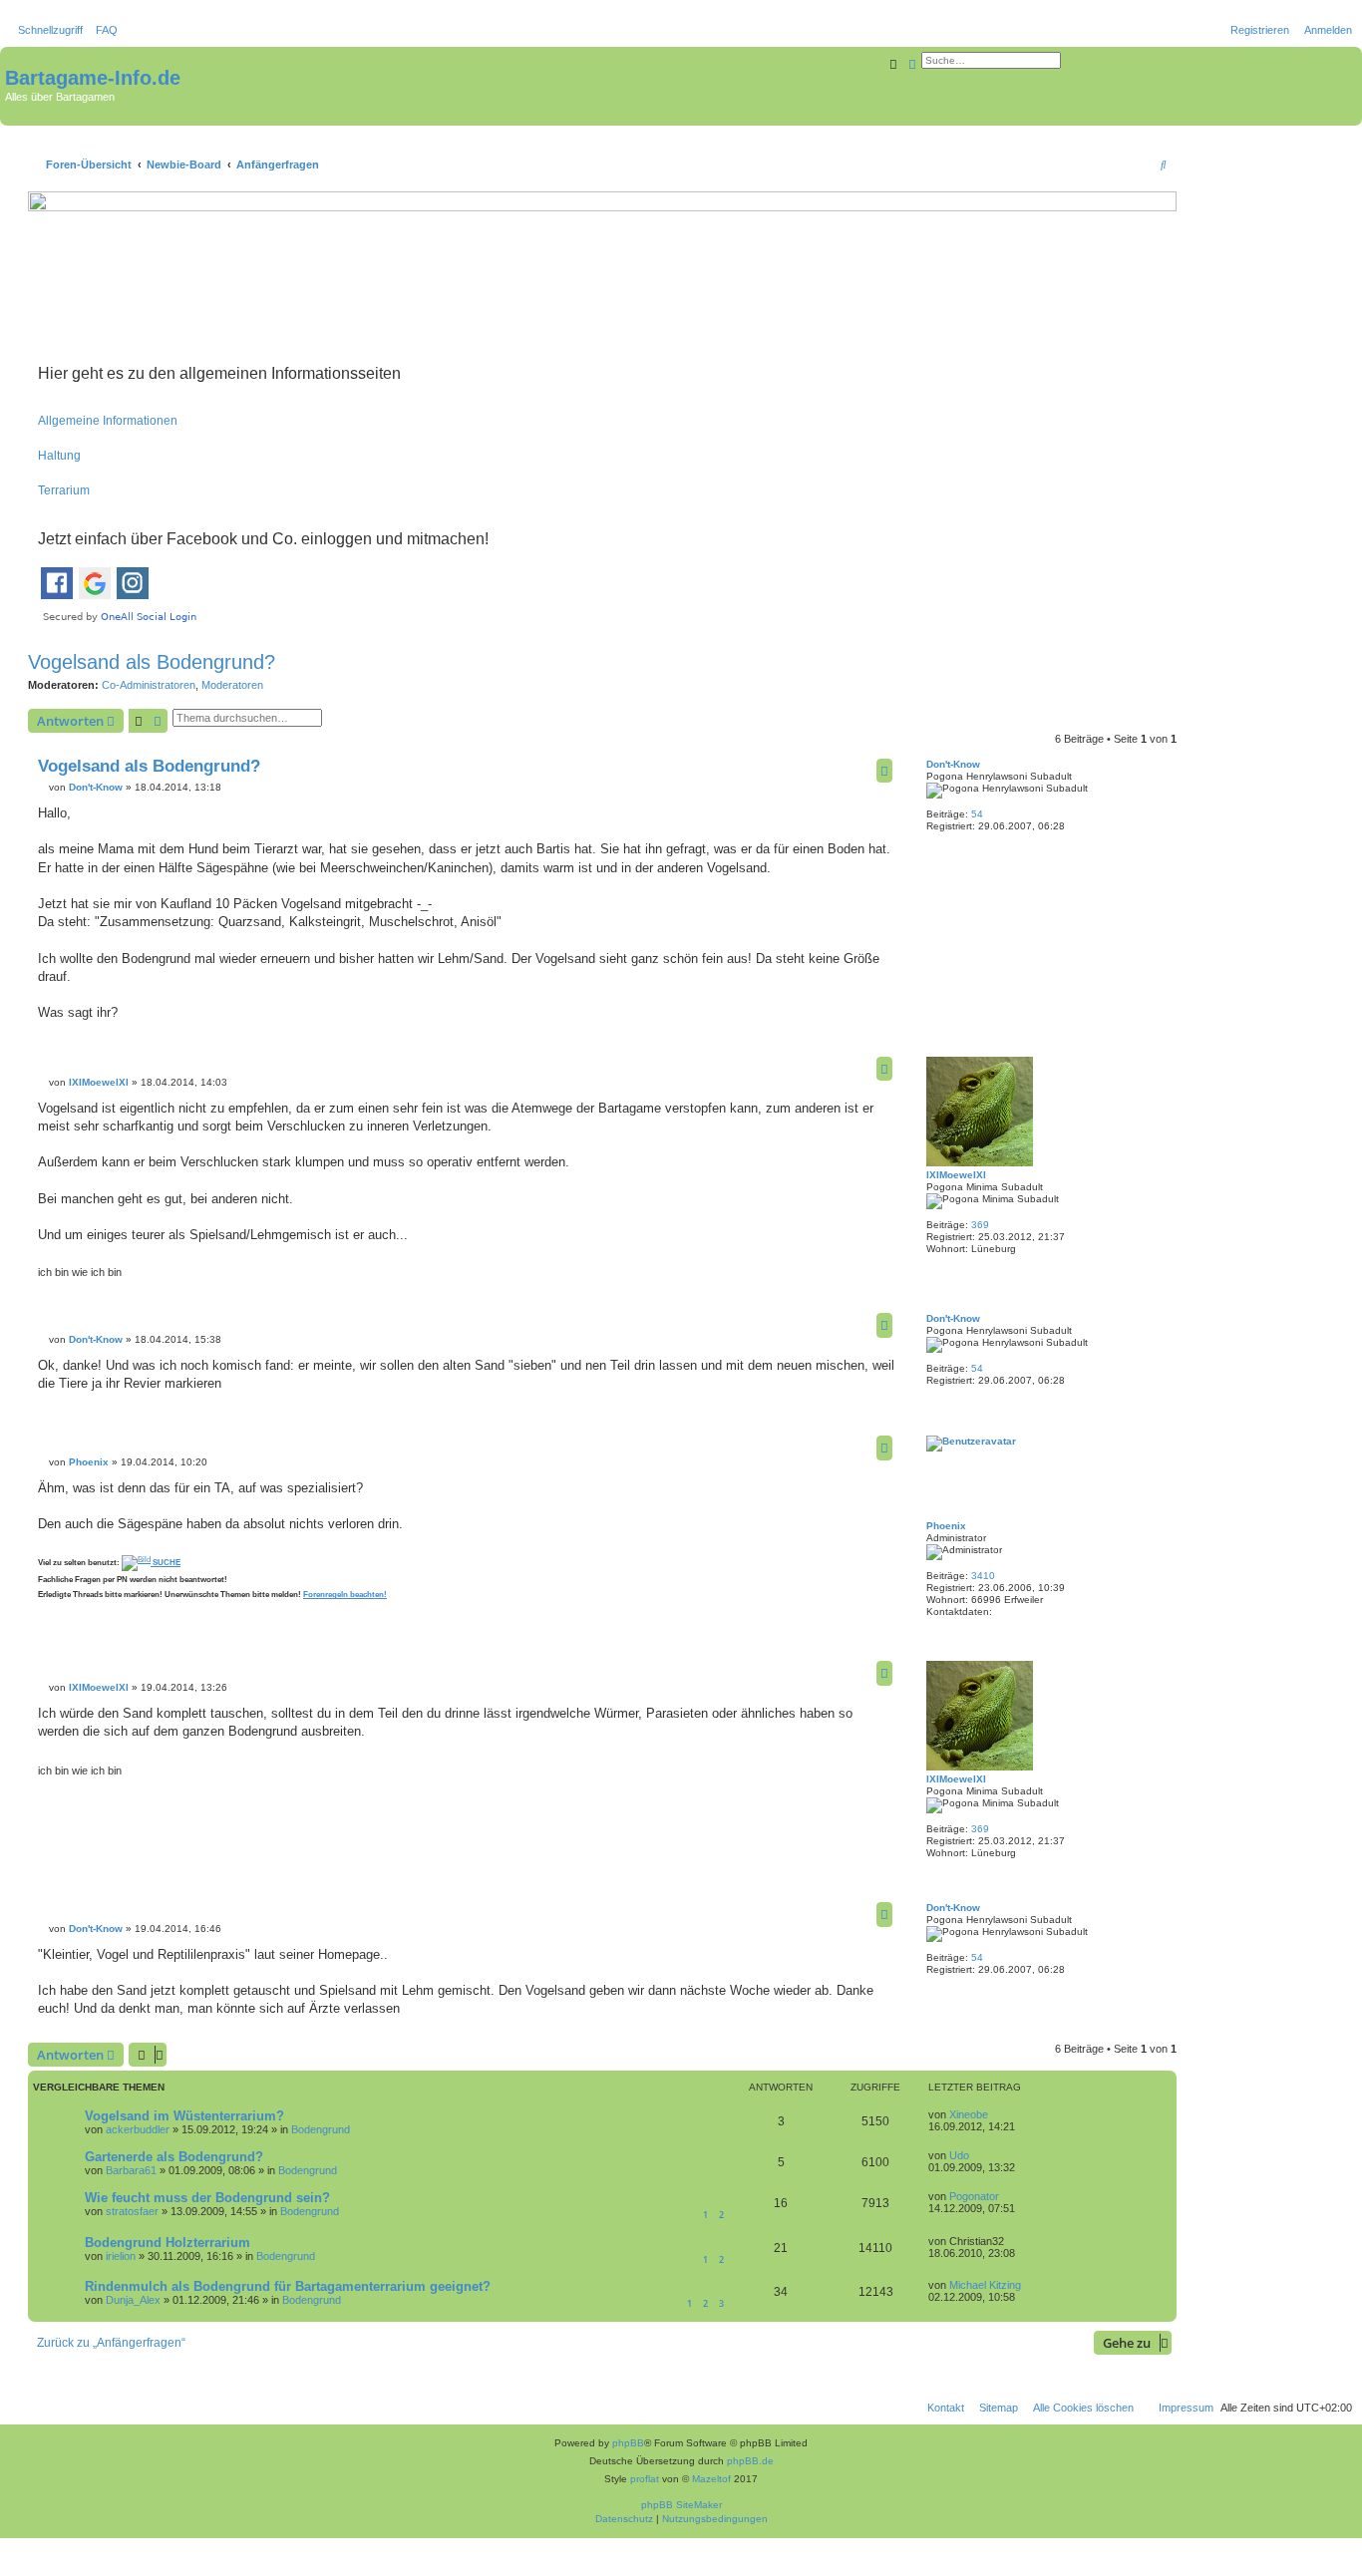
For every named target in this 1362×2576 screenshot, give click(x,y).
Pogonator (974, 2196)
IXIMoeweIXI (956, 1175)
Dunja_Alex (133, 2300)
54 (977, 814)
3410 (983, 1576)
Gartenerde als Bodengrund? (174, 2157)
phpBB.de (750, 2461)
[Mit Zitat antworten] (884, 771)
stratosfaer (132, 2211)
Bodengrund (321, 2129)
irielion (121, 2256)
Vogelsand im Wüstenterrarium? (184, 2116)
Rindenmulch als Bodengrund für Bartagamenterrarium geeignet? (288, 2286)
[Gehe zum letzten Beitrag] (995, 2114)
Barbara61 (131, 2170)
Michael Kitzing (985, 2285)
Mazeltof (711, 2479)
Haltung (59, 456)
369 (980, 1225)
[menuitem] (103, 30)
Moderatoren (232, 685)
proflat (645, 2479)
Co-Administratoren (149, 685)
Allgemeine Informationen (108, 421)
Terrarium (64, 490)
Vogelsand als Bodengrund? (152, 662)
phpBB (628, 2443)
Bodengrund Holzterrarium (168, 2243)
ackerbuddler (138, 2129)
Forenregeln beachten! (345, 1595)
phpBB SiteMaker (681, 2505)
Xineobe (969, 2114)
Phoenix (946, 1526)
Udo (959, 2155)
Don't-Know (953, 764)
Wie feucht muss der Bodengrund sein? (207, 2198)
